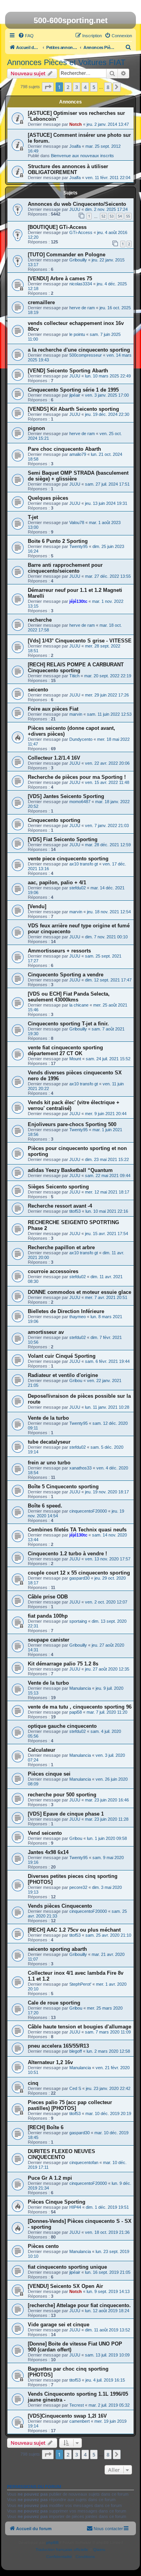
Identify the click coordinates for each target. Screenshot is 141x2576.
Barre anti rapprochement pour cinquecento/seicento (65, 568)
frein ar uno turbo (49, 1463)
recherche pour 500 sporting (62, 1795)
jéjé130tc (78, 601)
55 (128, 216)
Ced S (75, 2088)
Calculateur (42, 1750)
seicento (38, 690)
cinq (33, 2083)
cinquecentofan (84, 2162)
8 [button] (108, 87)
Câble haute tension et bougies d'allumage (80, 2027)
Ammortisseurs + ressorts (59, 951)
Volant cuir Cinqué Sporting (62, 1356)
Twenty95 (79, 546)
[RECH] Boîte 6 (46, 2127)
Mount (75, 1059)
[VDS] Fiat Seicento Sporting (63, 839)
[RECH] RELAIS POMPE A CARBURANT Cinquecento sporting (76, 668)
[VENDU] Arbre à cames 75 (60, 278)
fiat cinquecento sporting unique (67, 2267)
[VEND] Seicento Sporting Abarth (68, 371)
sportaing (78, 1621)
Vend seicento (45, 1833)
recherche (40, 620)
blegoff (76, 2051)
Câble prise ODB (48, 1597)
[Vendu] (37, 906)
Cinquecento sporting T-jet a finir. (68, 1024)
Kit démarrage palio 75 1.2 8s (63, 1664)
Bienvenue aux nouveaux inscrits (82, 156)
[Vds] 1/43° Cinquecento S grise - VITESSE (80, 641)
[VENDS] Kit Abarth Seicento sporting (73, 409)
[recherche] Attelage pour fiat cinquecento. (79, 2305)
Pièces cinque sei (49, 1774)
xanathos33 (80, 1468)
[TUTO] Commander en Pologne (67, 255)
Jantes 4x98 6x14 (48, 1852)
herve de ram (82, 308)
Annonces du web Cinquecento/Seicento (77, 204)
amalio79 (78, 454)
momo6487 (80, 802)
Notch (76, 124)
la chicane (79, 1005)
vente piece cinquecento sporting (68, 859)
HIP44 (75, 2207)
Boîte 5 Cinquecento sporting (63, 1487)
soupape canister (49, 1640)
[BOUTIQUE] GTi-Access (57, 227)
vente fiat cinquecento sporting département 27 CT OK (65, 1050)
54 (120, 216)
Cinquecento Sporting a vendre (66, 975)
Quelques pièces (48, 498)
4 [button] (85, 87)
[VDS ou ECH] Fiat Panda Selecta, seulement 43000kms (69, 997)
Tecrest (77, 2405)
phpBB (52, 2542)
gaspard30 (80, 1578)
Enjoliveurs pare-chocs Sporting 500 (72, 1124)
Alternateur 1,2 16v (50, 2062)
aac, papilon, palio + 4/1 (57, 883)
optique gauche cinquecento (62, 1726)
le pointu (77, 334)
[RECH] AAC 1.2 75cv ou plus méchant (74, 1930)
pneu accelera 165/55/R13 (58, 2046)
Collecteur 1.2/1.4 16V (54, 758)
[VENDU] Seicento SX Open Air (65, 2286)
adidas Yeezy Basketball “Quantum (70, 1170)
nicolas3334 (81, 284)
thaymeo (78, 1317)
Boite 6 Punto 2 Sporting (58, 541)
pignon (36, 428)
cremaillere (41, 302)
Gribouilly (78, 260)
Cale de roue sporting (54, 2003)
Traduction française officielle (62, 2550)
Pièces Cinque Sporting (57, 2202)
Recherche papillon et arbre (61, 1247)
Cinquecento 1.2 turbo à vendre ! (67, 1554)
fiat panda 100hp (48, 1616)
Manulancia (80, 1688)
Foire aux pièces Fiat (53, 709)
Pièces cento (43, 2246)
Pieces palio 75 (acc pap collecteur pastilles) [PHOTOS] (70, 2105)
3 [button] (77, 87)
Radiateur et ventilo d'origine (63, 1375)
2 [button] (68, 87)
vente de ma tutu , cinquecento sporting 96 (80, 1707)
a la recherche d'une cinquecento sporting (79, 350)
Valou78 (77, 522)
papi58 (76, 1712)
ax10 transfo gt (84, 864)
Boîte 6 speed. (45, 1506)
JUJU (75, 209)
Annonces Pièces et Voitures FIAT (66, 62)
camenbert (80, 2421)
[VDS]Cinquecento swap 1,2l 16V (67, 2416)
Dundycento (81, 739)
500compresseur (86, 355)
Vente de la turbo (48, 1418)
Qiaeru (99, 2550)
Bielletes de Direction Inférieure (66, 1311)
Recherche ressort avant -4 (60, 1206)
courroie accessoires (53, 1271)
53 (112, 216)
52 (103, 216)
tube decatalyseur (49, 1442)
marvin (76, 714)
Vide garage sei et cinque (59, 2325)
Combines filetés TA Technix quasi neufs (77, 1530)
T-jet (33, 517)
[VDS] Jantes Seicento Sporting (66, 796)
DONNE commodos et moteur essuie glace (80, 1292)
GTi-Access (81, 232)
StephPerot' (80, 1984)
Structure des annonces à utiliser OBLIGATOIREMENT (68, 169)
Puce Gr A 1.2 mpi (50, 2178)
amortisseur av (46, 1332)
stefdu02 (78, 888)
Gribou (76, 1381)
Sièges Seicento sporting (58, 1187)
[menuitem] (26, 36)
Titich (74, 676)
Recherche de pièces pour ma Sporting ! (77, 777)
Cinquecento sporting (54, 820)
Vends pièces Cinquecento (60, 1906)
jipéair (75, 395)
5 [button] (94, 87)
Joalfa (75, 146)
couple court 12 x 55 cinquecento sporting (79, 1573)
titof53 (75, 1211)
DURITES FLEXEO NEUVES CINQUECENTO (61, 2154)
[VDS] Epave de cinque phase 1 (66, 1814)
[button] (48, 87)
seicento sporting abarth (57, 1949)
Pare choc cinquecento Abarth (64, 449)
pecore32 (78, 1887)
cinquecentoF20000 (88, 1511)
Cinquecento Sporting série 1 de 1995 (73, 390)
